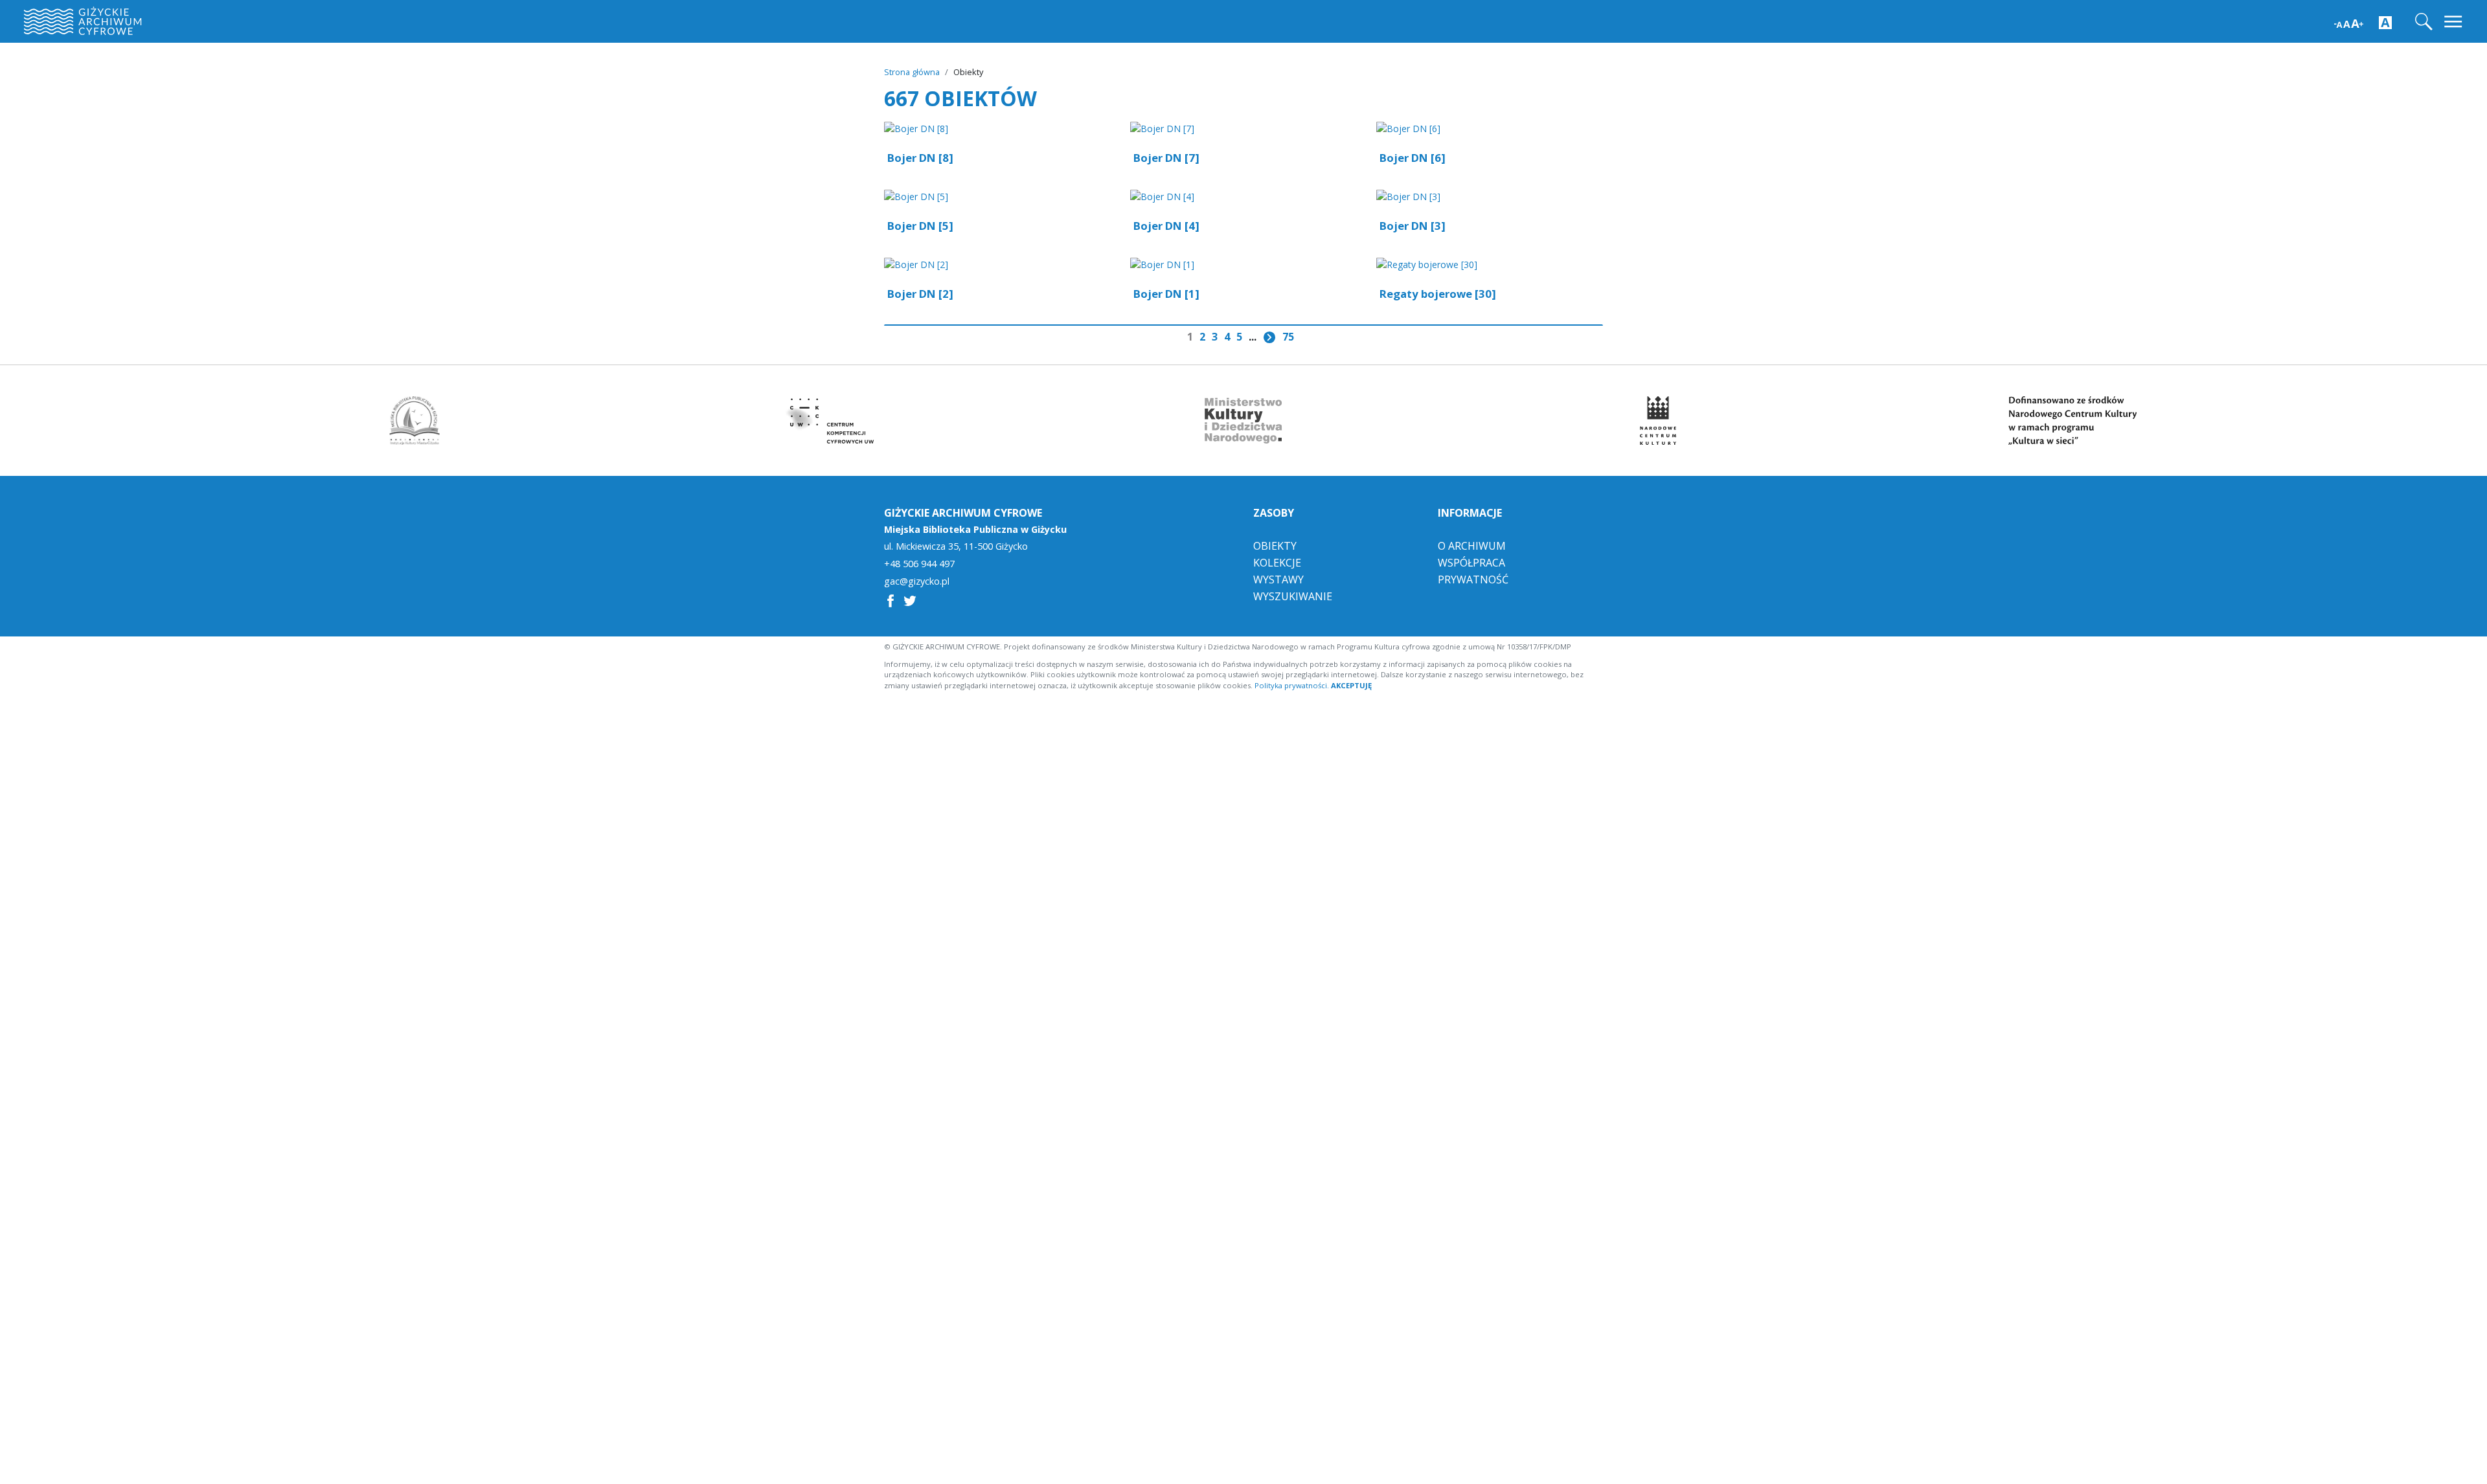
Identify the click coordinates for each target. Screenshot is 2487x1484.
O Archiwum (1472, 546)
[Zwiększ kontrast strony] (2385, 22)
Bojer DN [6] (1413, 158)
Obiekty (1275, 546)
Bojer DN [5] (920, 226)
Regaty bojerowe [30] (1438, 294)
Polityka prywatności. (1292, 685)
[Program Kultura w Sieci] (2072, 421)
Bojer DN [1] (1166, 294)
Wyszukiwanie (1293, 596)
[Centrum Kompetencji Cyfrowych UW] (829, 421)
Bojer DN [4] (1166, 226)
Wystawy (1278, 579)
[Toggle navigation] (2454, 22)
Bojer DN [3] (1413, 226)
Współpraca (1471, 563)
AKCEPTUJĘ (1351, 685)
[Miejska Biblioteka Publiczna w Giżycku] (414, 421)
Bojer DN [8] (920, 158)
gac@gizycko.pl (917, 581)
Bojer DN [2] (920, 294)
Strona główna (912, 72)
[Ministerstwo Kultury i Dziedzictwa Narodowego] (1243, 421)
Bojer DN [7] (1166, 158)
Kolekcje (1277, 563)
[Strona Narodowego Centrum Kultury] (1658, 421)
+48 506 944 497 (919, 564)
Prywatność (1473, 579)
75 (1288, 337)
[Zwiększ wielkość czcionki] (2349, 22)
